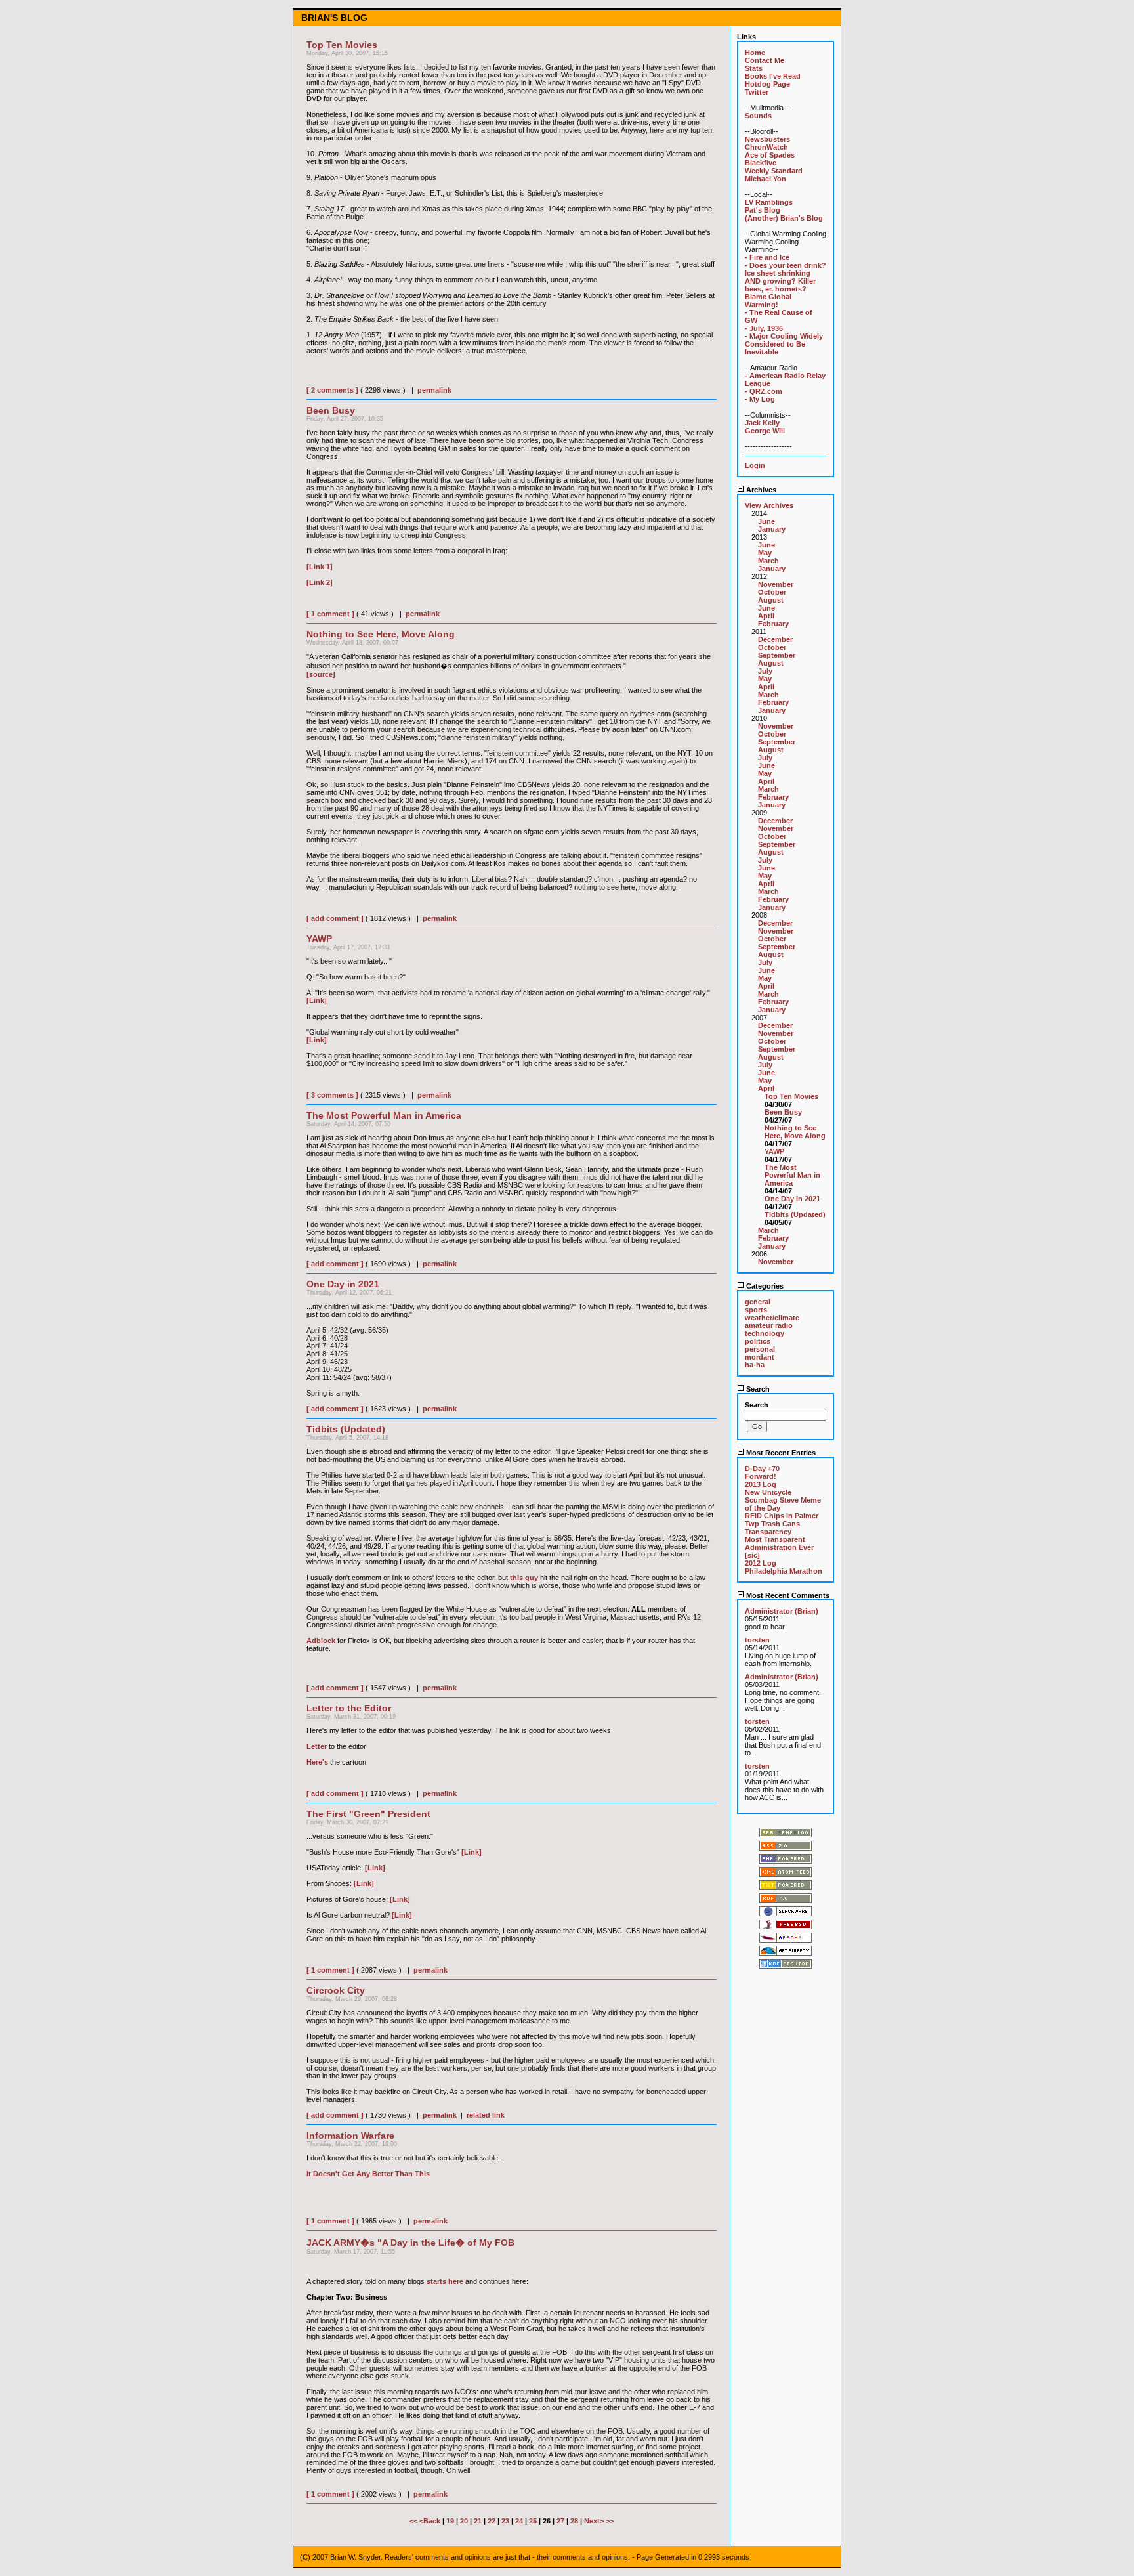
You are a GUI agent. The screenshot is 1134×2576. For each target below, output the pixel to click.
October (772, 592)
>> (610, 2521)
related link (486, 2115)
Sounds (758, 116)
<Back (431, 2521)
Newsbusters (767, 139)
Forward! (761, 1476)
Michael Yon (766, 179)
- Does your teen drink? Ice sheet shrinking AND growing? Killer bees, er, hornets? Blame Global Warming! (786, 285)
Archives (760, 490)
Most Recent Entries (780, 1453)
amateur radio (769, 1325)
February (773, 624)
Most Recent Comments (787, 1595)
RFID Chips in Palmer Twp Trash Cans (782, 1520)
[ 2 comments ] (332, 390)
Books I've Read (773, 76)
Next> (595, 2521)
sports (756, 1310)
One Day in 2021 (792, 1199)
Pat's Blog (763, 210)
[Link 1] (320, 567)
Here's (317, 1762)
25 (533, 2521)
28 (574, 2521)
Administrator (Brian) (782, 1611)
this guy (524, 1578)
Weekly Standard (774, 171)
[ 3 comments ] (332, 1095)
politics (758, 1341)
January (772, 529)
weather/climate (772, 1318)
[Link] (317, 1000)
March (768, 561)
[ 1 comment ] (330, 614)
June (766, 521)
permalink (434, 390)
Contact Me (765, 60)
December (775, 639)
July (765, 671)
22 (492, 2521)
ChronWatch (766, 147)
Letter (317, 1746)
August (771, 600)
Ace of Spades (770, 155)
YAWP (774, 1151)
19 (450, 2521)
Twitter (757, 92)
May (765, 553)
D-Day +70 (762, 1469)
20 (464, 2521)
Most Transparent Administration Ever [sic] (779, 1547)
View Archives (769, 505)
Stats (754, 68)
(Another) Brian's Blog (784, 218)
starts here (445, 2281)
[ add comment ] (335, 918)
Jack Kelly (762, 423)
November (776, 584)
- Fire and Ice (767, 257)
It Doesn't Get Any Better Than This (368, 2174)
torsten (757, 1640)
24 (519, 2521)
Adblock (321, 1641)
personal (760, 1349)
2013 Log (761, 1484)
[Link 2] (320, 582)
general (758, 1302)
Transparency (768, 1532)
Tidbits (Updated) (795, 1214)
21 (478, 2521)
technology (765, 1333)
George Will (765, 431)
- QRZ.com (764, 391)
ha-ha (755, 1365)
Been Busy (783, 1112)
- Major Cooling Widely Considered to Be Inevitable (784, 344)
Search (757, 1389)
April (766, 616)
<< (414, 2521)
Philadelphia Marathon (784, 1571)
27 (560, 2521)
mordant (760, 1357)
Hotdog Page (767, 84)
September (777, 655)
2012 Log (761, 1563)
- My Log (760, 399)
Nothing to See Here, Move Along (795, 1132)
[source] (321, 674)
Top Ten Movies (791, 1096)
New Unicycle (768, 1492)
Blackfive (761, 163)
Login (755, 465)
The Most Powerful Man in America (792, 1175)
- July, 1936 (764, 328)
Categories (764, 1286)
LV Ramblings (769, 202)
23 (505, 2521)
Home (755, 53)
